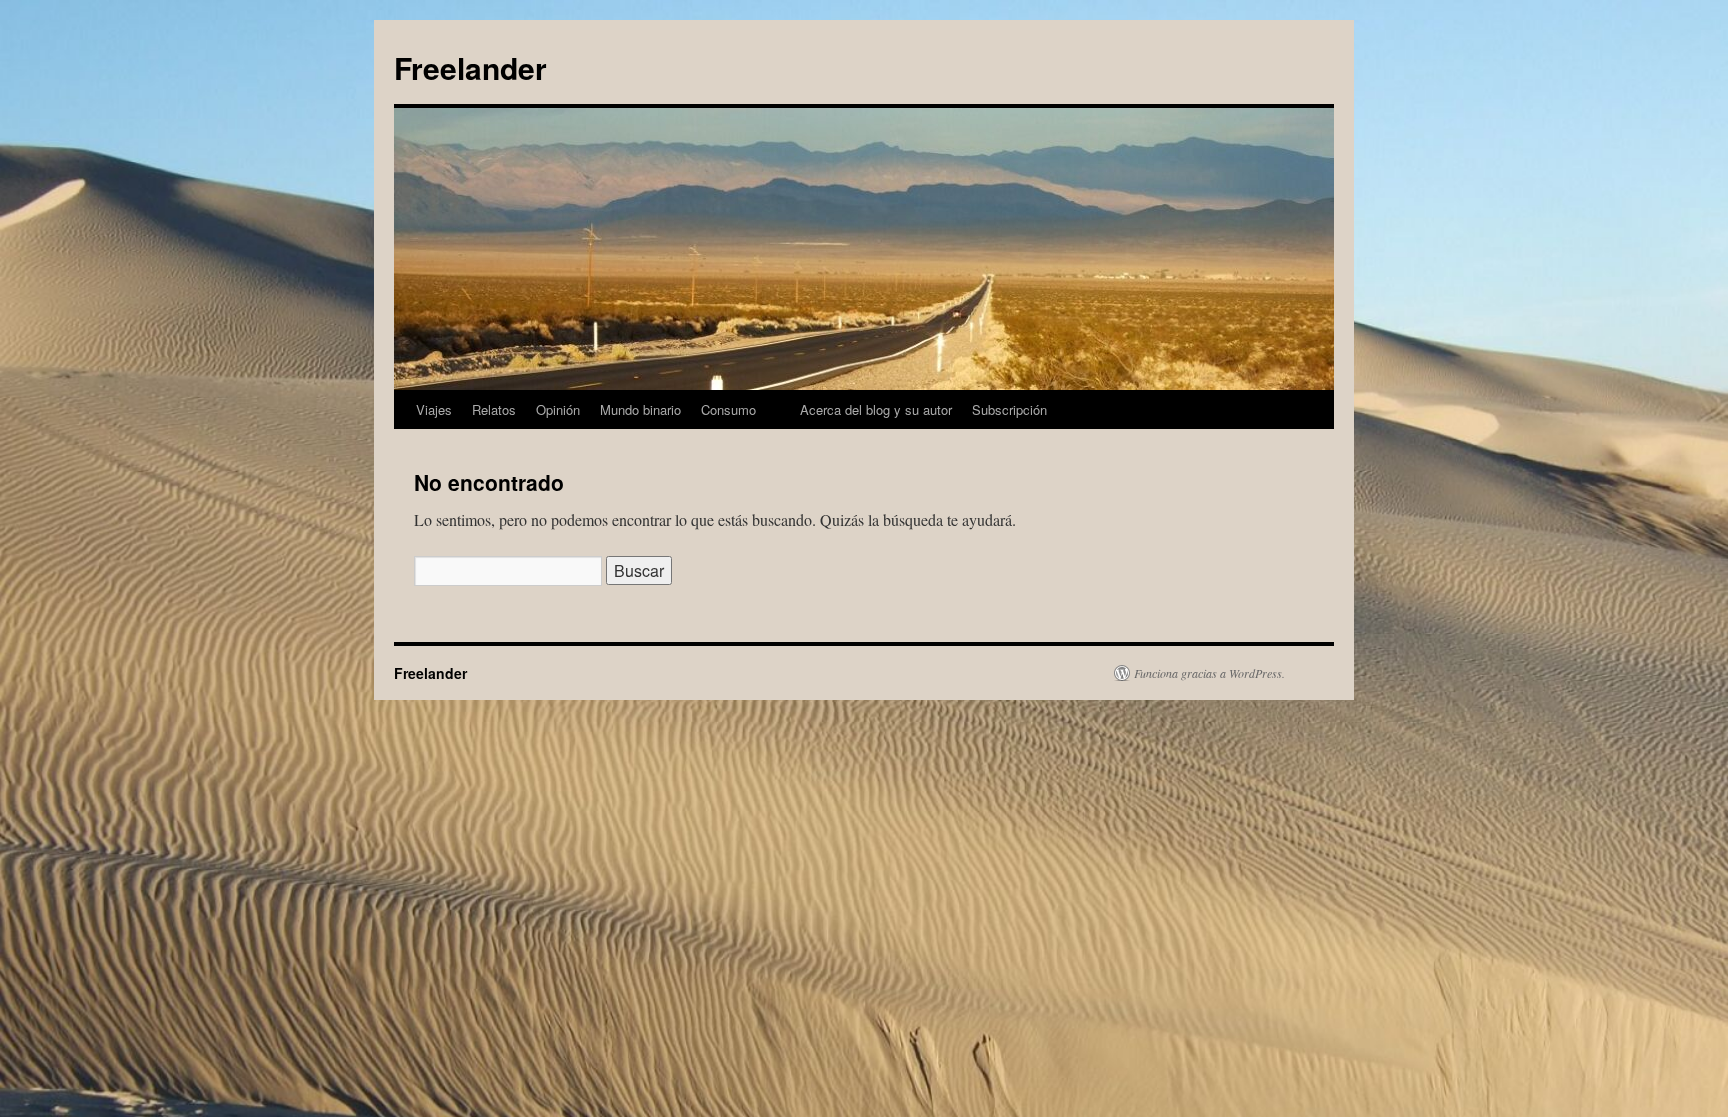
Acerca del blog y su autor (876, 409)
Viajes (434, 409)
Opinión (558, 409)
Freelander (470, 67)
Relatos (494, 409)
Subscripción (1009, 409)
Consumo (728, 409)
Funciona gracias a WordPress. (1209, 673)
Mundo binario (640, 409)
